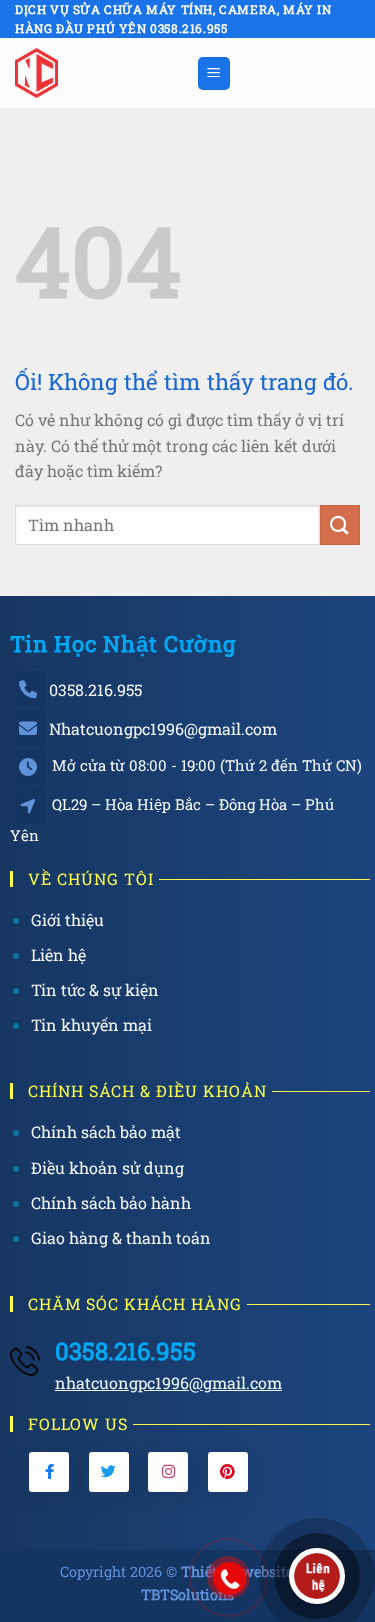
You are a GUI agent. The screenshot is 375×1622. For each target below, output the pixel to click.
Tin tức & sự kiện (95, 989)
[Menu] (214, 73)
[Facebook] (49, 1472)
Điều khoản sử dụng (107, 1167)
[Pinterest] (228, 1472)
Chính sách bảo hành (111, 1202)
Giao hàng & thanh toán (121, 1237)
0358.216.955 (95, 689)
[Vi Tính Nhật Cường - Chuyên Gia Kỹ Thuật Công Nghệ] (98, 73)
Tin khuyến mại (91, 1024)
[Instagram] (168, 1472)
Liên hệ (58, 954)
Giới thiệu (67, 919)
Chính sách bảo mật (106, 1131)
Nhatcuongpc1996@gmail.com (163, 728)
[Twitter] (109, 1472)
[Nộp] (340, 524)
